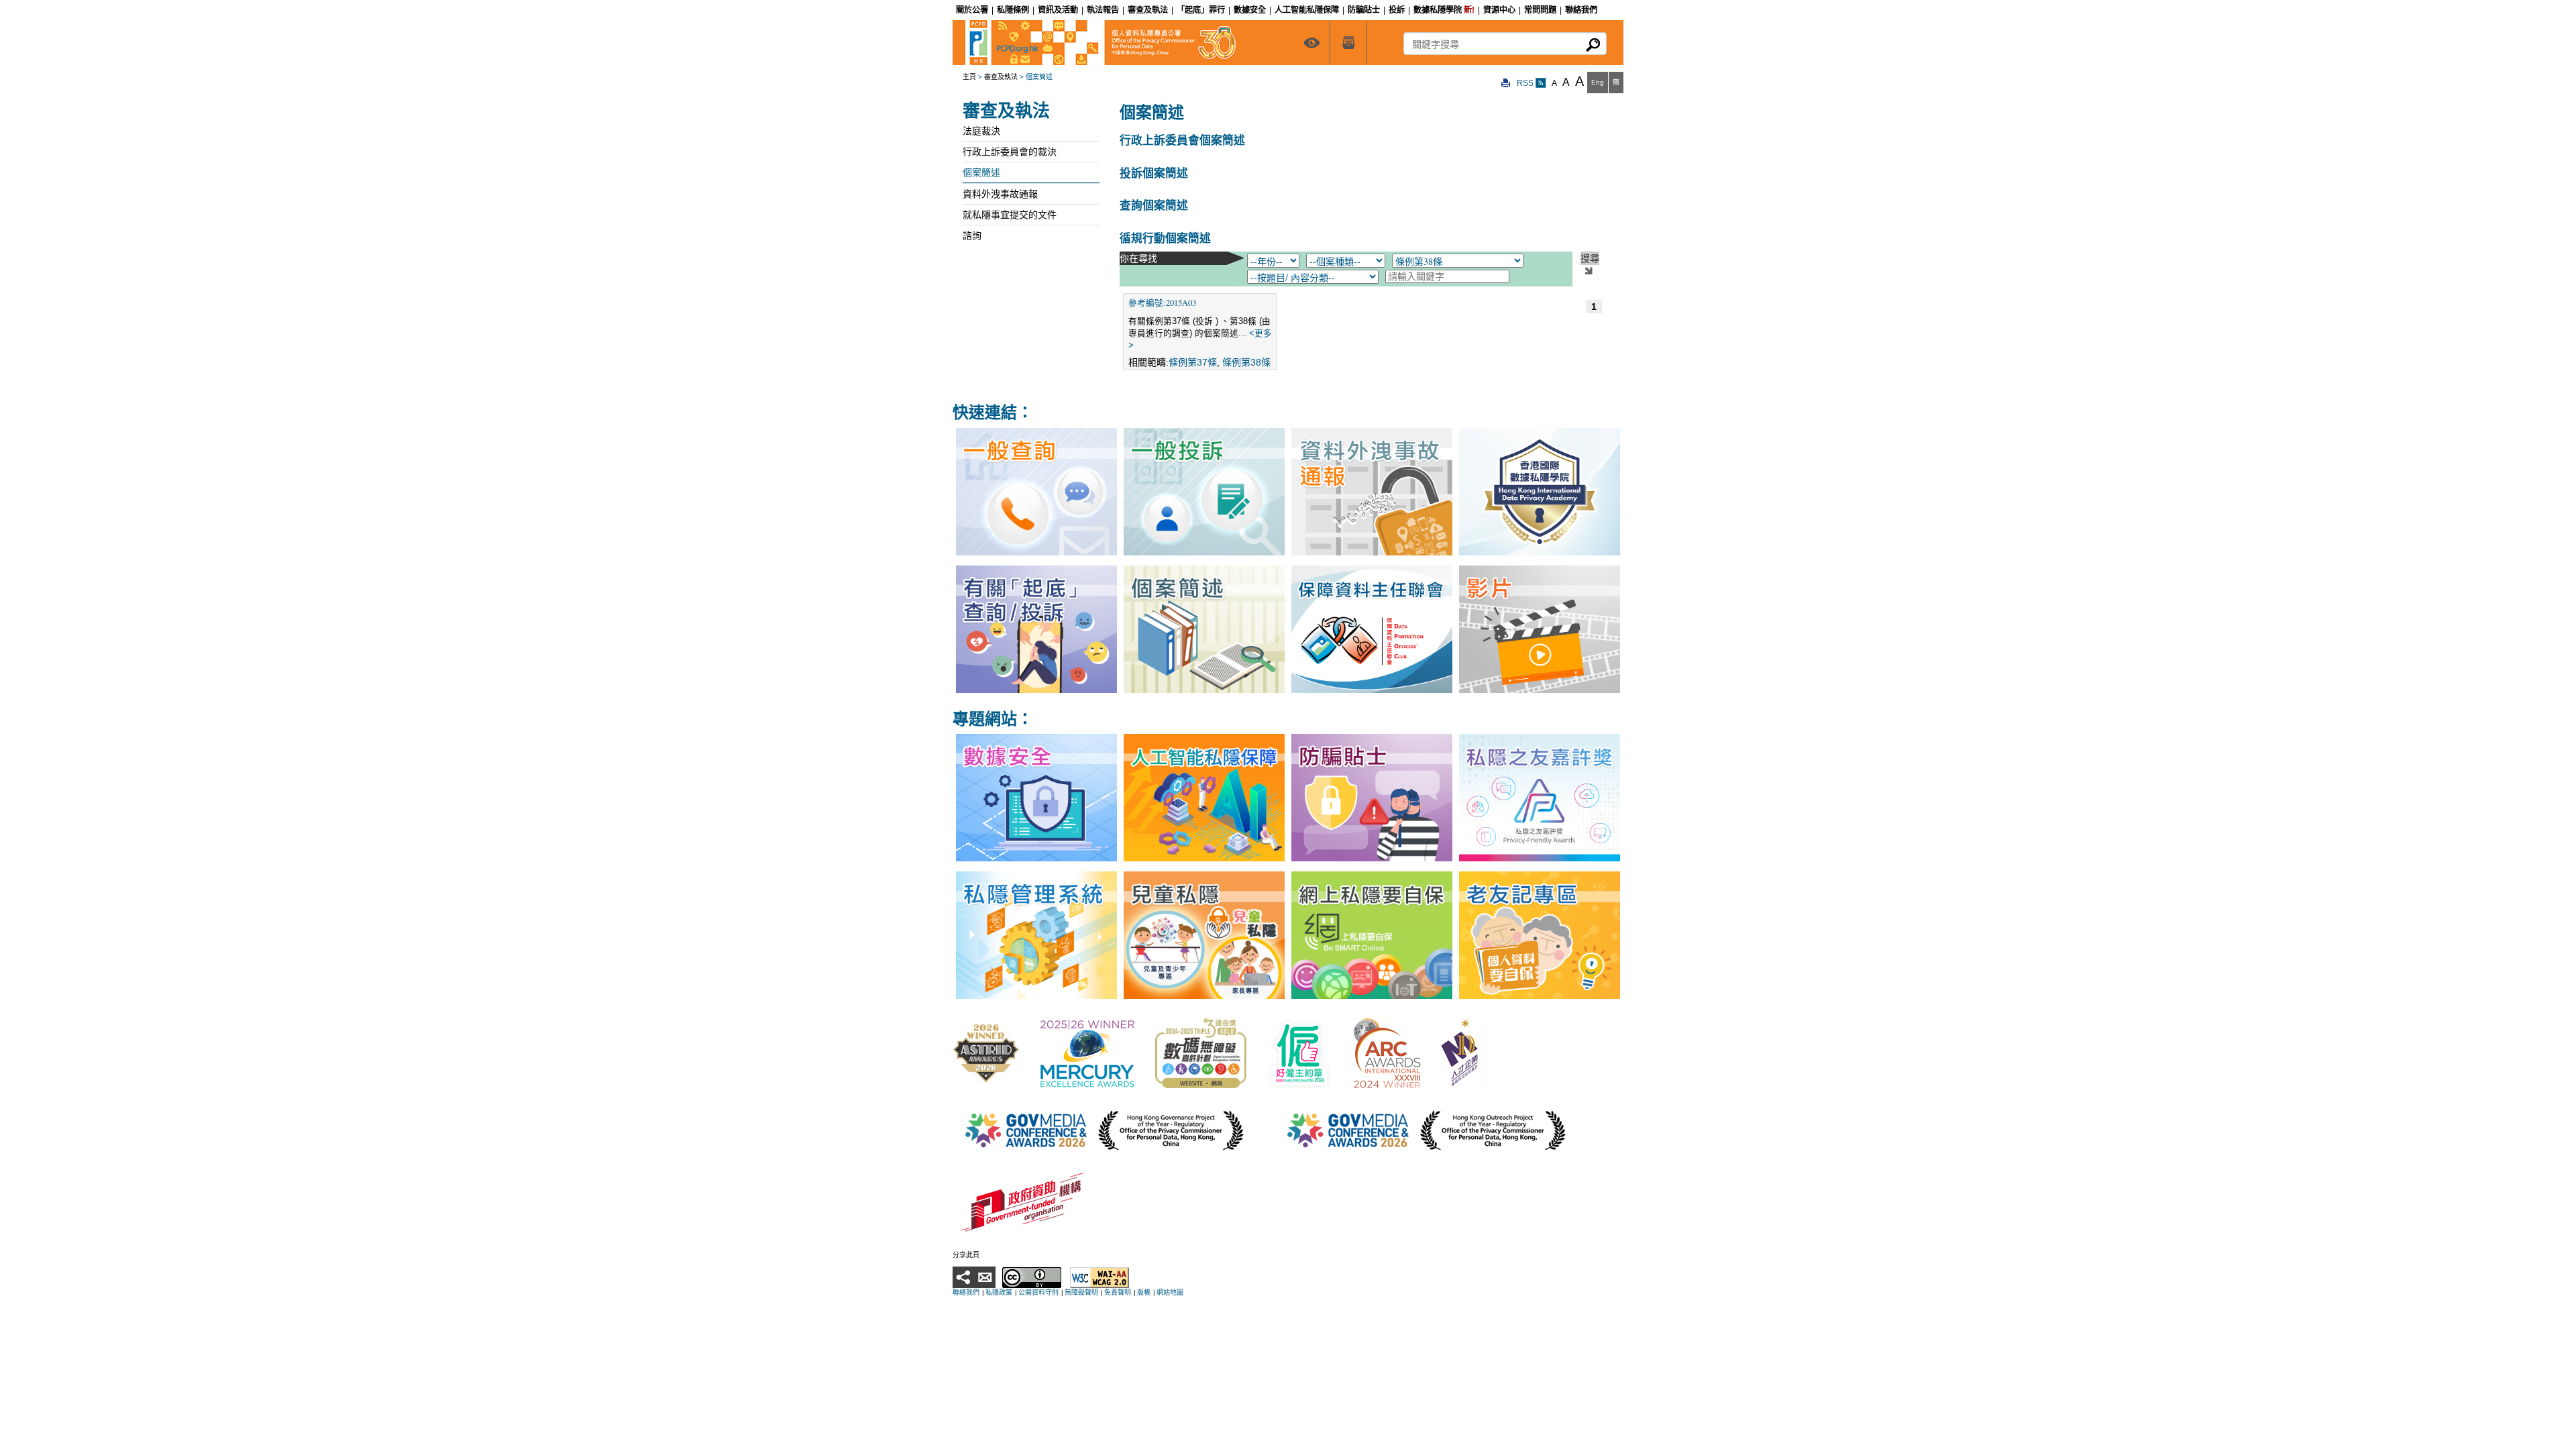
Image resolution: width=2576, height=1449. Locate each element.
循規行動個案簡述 (1165, 238)
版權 (1144, 1292)
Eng (1598, 82)
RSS (1526, 83)
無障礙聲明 (1081, 1292)
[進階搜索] (1348, 43)
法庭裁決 (981, 131)
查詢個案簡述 (1154, 205)
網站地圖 (1170, 1292)
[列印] (1506, 84)
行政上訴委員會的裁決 (1010, 152)
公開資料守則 (1038, 1292)
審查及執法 (1001, 77)
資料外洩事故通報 (1000, 194)
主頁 (969, 77)
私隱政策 (999, 1292)
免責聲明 (1118, 1292)
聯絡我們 (966, 1292)
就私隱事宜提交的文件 (1010, 215)
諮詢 (972, 235)
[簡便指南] (1311, 43)
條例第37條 (1193, 362)
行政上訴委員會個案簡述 (1182, 140)
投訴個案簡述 (1154, 173)
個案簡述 (981, 172)
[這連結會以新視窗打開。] (986, 1053)
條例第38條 (1246, 362)
